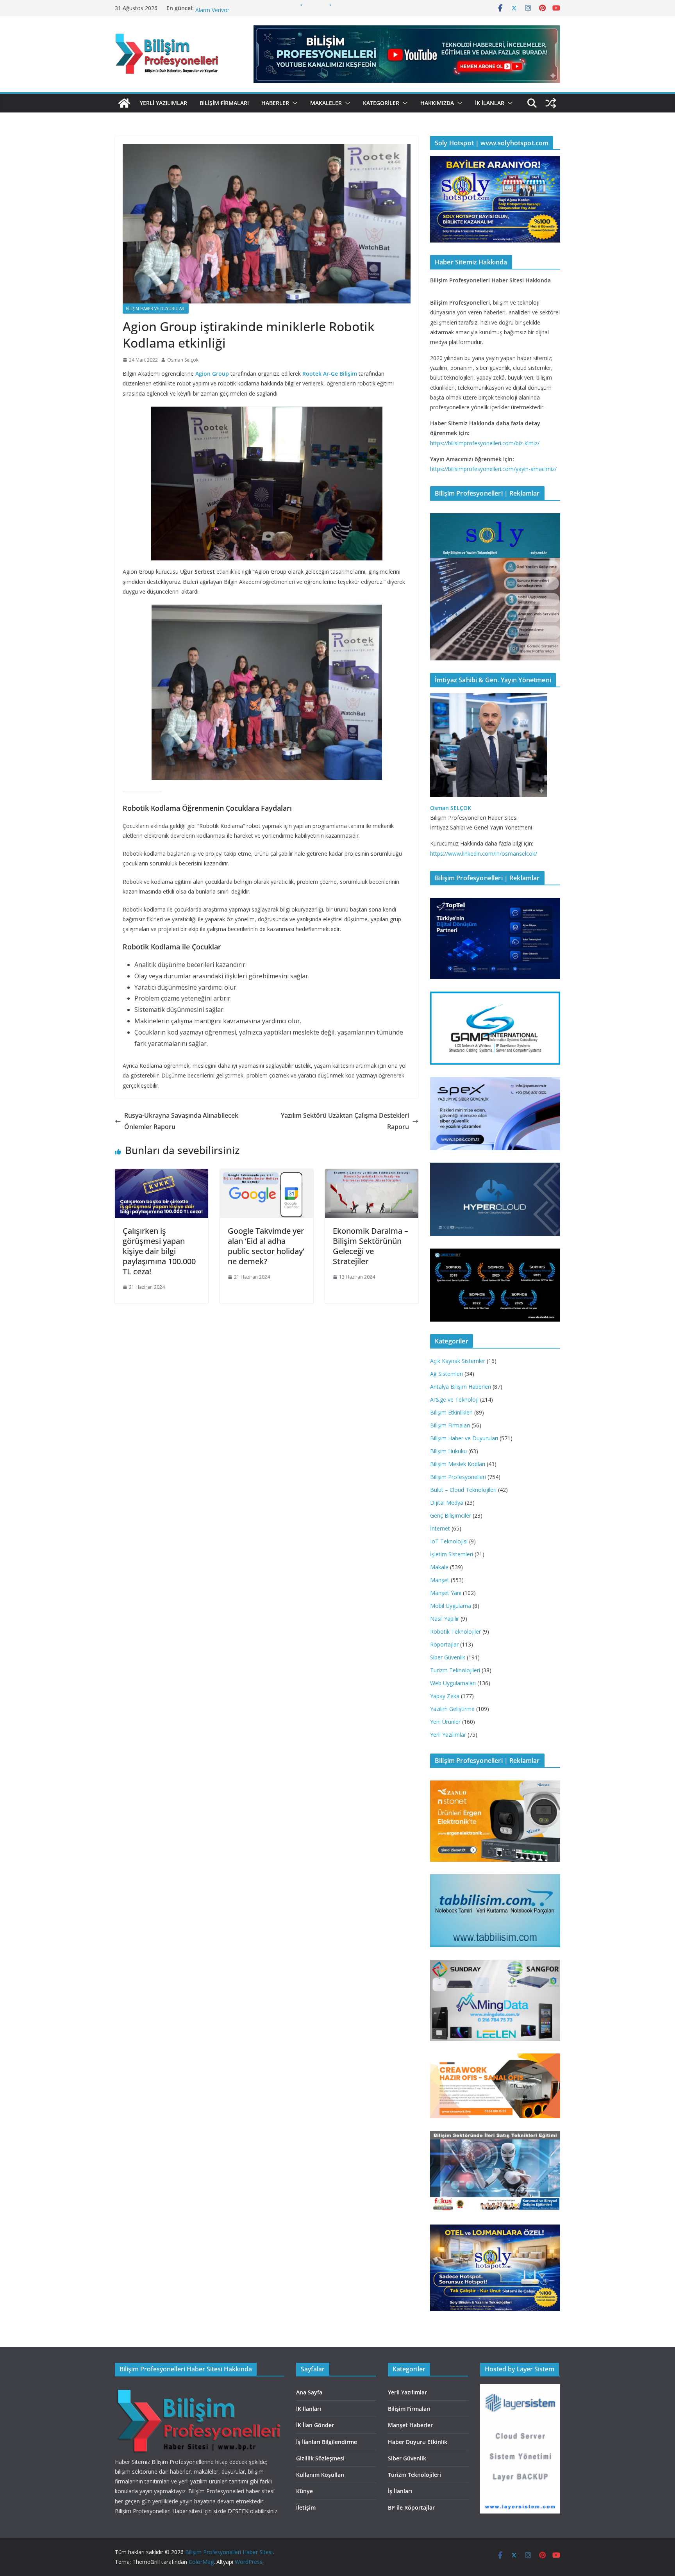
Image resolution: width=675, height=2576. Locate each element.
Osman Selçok (183, 360)
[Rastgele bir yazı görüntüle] (551, 103)
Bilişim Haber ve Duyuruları (156, 309)
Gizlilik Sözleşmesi (320, 2458)
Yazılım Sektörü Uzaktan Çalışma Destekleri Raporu (345, 1121)
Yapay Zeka (445, 1696)
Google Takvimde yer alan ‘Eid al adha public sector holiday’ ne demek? (266, 1246)
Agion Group (212, 374)
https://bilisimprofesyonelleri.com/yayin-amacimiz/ (493, 469)
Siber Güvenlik (448, 1657)
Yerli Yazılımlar (163, 103)
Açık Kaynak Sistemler (458, 1361)
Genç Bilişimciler (451, 1515)
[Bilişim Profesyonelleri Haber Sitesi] (124, 103)
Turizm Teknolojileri (455, 1670)
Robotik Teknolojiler (455, 1631)
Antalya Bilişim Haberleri (461, 1387)
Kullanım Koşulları (320, 2475)
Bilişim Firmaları (224, 103)
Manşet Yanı (446, 1593)
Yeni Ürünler (445, 1722)
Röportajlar (444, 1644)
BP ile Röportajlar (411, 2507)
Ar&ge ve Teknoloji (454, 1399)
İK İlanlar (490, 103)
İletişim (306, 2507)
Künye (304, 2491)
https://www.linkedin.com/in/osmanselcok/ (484, 854)
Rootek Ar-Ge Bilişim (330, 374)
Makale (439, 1567)
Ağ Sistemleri (446, 1374)
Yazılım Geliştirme (452, 1709)
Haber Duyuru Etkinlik (418, 2442)
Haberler (275, 103)
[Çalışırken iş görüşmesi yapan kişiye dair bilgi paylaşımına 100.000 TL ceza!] (162, 1174)
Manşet (440, 1580)
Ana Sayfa (309, 2392)
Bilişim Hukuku (448, 1451)
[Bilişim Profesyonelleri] (199, 2389)
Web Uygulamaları (453, 1683)
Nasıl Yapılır (445, 1619)
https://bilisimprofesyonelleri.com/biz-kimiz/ (485, 443)
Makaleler (326, 103)
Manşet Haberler (410, 2425)
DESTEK (238, 2511)
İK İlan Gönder (315, 2425)
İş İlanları (400, 2491)
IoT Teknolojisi (449, 1541)
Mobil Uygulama (451, 1606)
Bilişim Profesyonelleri (458, 1477)
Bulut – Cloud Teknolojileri (463, 1490)
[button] (293, 103)
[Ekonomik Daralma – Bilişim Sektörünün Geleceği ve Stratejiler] (372, 1174)
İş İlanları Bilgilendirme (327, 2442)
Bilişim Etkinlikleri (451, 1412)
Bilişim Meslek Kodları (458, 1464)
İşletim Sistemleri (452, 1554)
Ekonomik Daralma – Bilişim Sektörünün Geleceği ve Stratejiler (371, 1246)
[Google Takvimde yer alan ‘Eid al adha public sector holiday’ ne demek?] (267, 1174)
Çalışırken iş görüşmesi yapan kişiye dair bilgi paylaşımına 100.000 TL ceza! (159, 1251)
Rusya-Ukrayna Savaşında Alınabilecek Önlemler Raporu (181, 1121)
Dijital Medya (447, 1503)
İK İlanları (309, 2409)
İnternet (440, 1528)
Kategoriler (381, 103)
